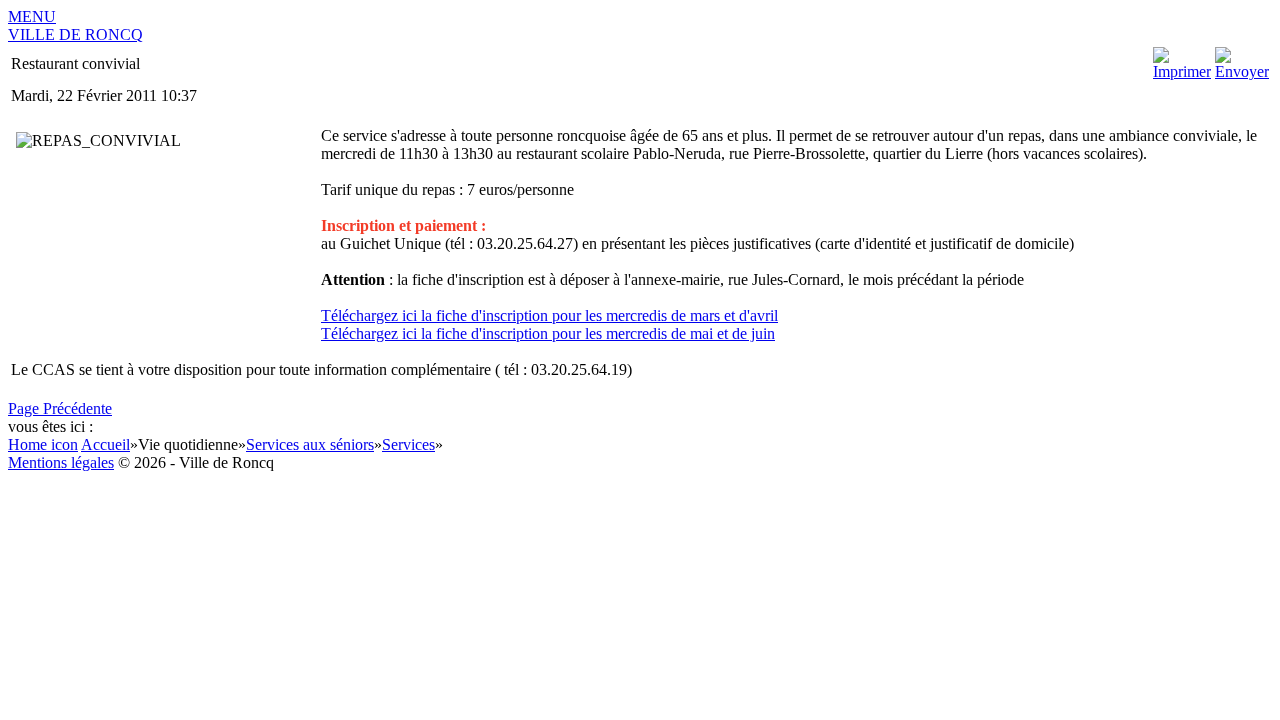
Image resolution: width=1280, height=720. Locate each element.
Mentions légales (61, 462)
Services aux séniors (310, 444)
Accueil (105, 444)
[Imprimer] (1182, 71)
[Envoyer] (1242, 71)
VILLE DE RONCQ (75, 34)
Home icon (43, 444)
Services (408, 444)
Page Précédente (60, 408)
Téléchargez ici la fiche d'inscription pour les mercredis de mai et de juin (548, 333)
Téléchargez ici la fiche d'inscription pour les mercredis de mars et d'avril (549, 315)
